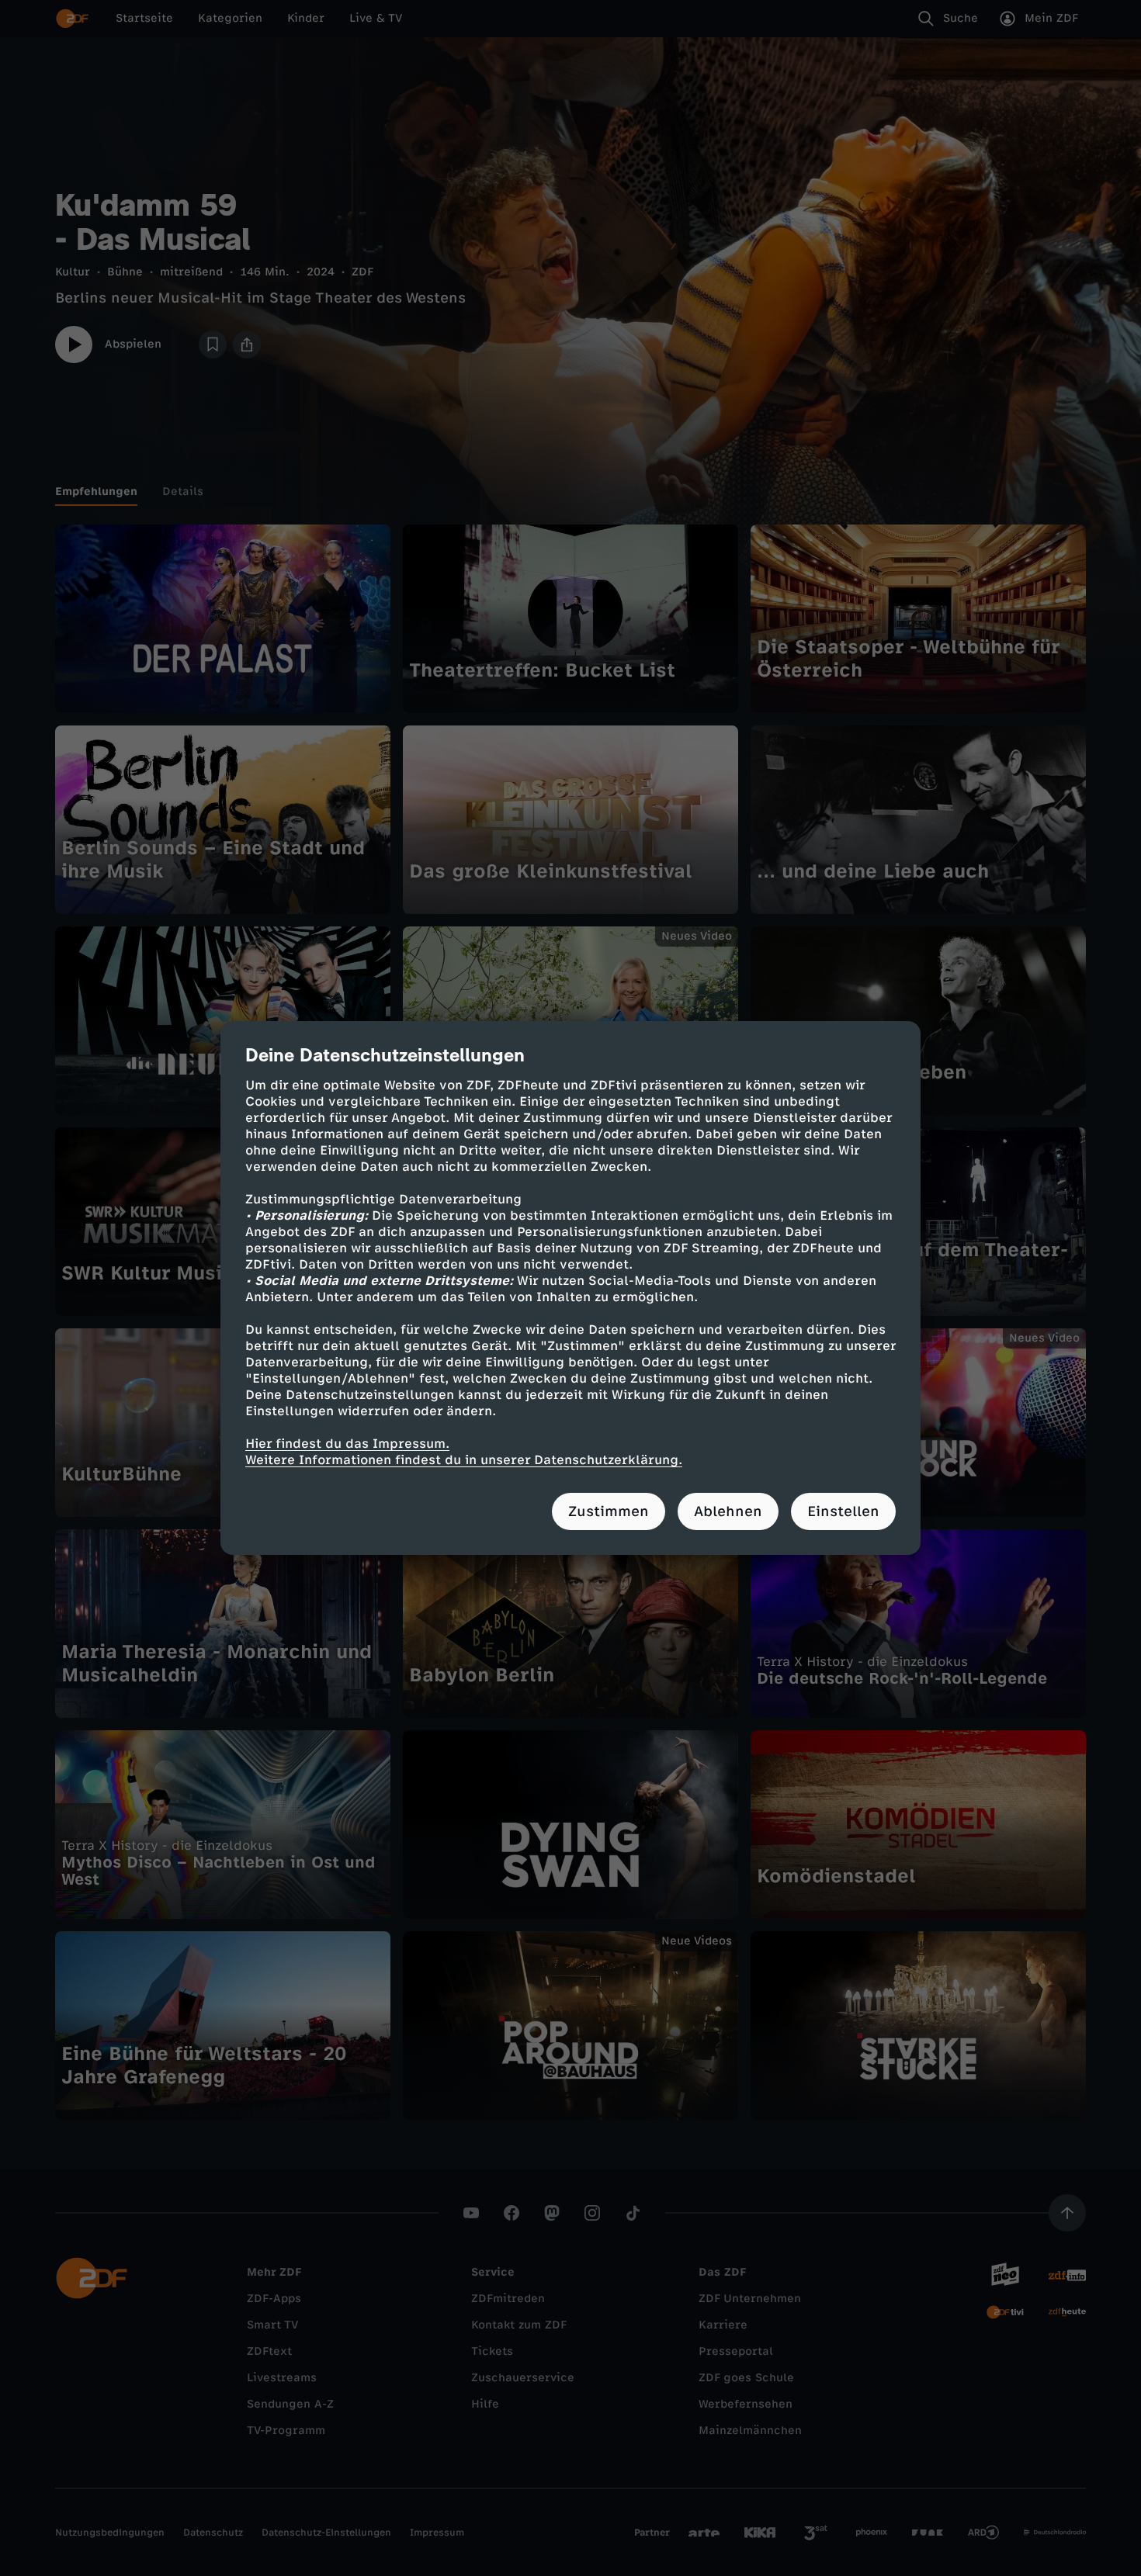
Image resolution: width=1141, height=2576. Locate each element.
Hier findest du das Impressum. (347, 1444)
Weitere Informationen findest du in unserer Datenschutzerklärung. (464, 1460)
